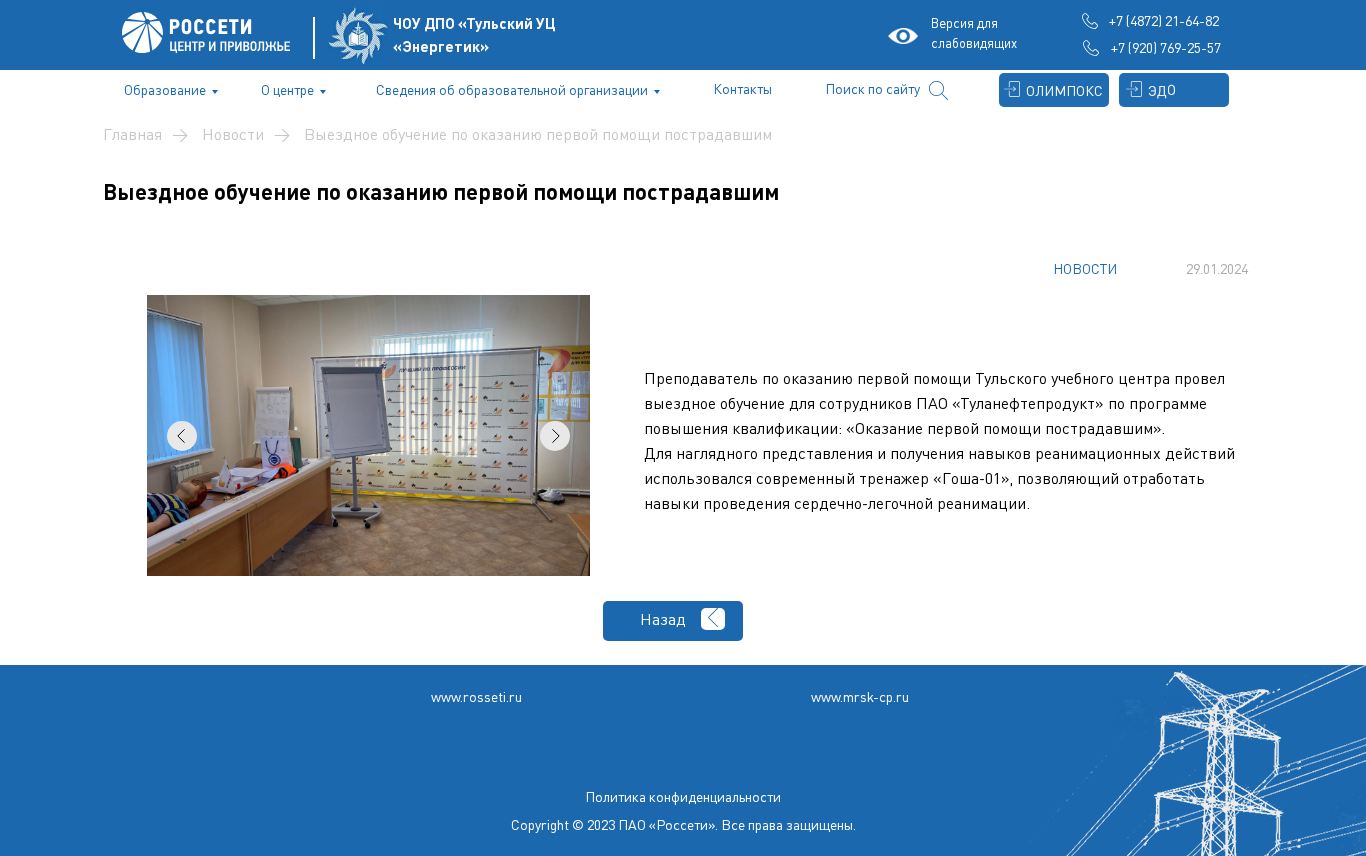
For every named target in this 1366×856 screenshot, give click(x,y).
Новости (233, 134)
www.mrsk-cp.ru (860, 696)
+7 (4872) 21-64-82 (1164, 20)
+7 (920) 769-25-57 (1166, 47)
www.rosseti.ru (476, 696)
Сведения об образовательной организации (512, 89)
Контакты (742, 88)
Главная (132, 134)
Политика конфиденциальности (683, 796)
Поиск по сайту (872, 88)
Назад (663, 619)
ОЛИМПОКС (1064, 90)
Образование (165, 89)
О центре (287, 89)
